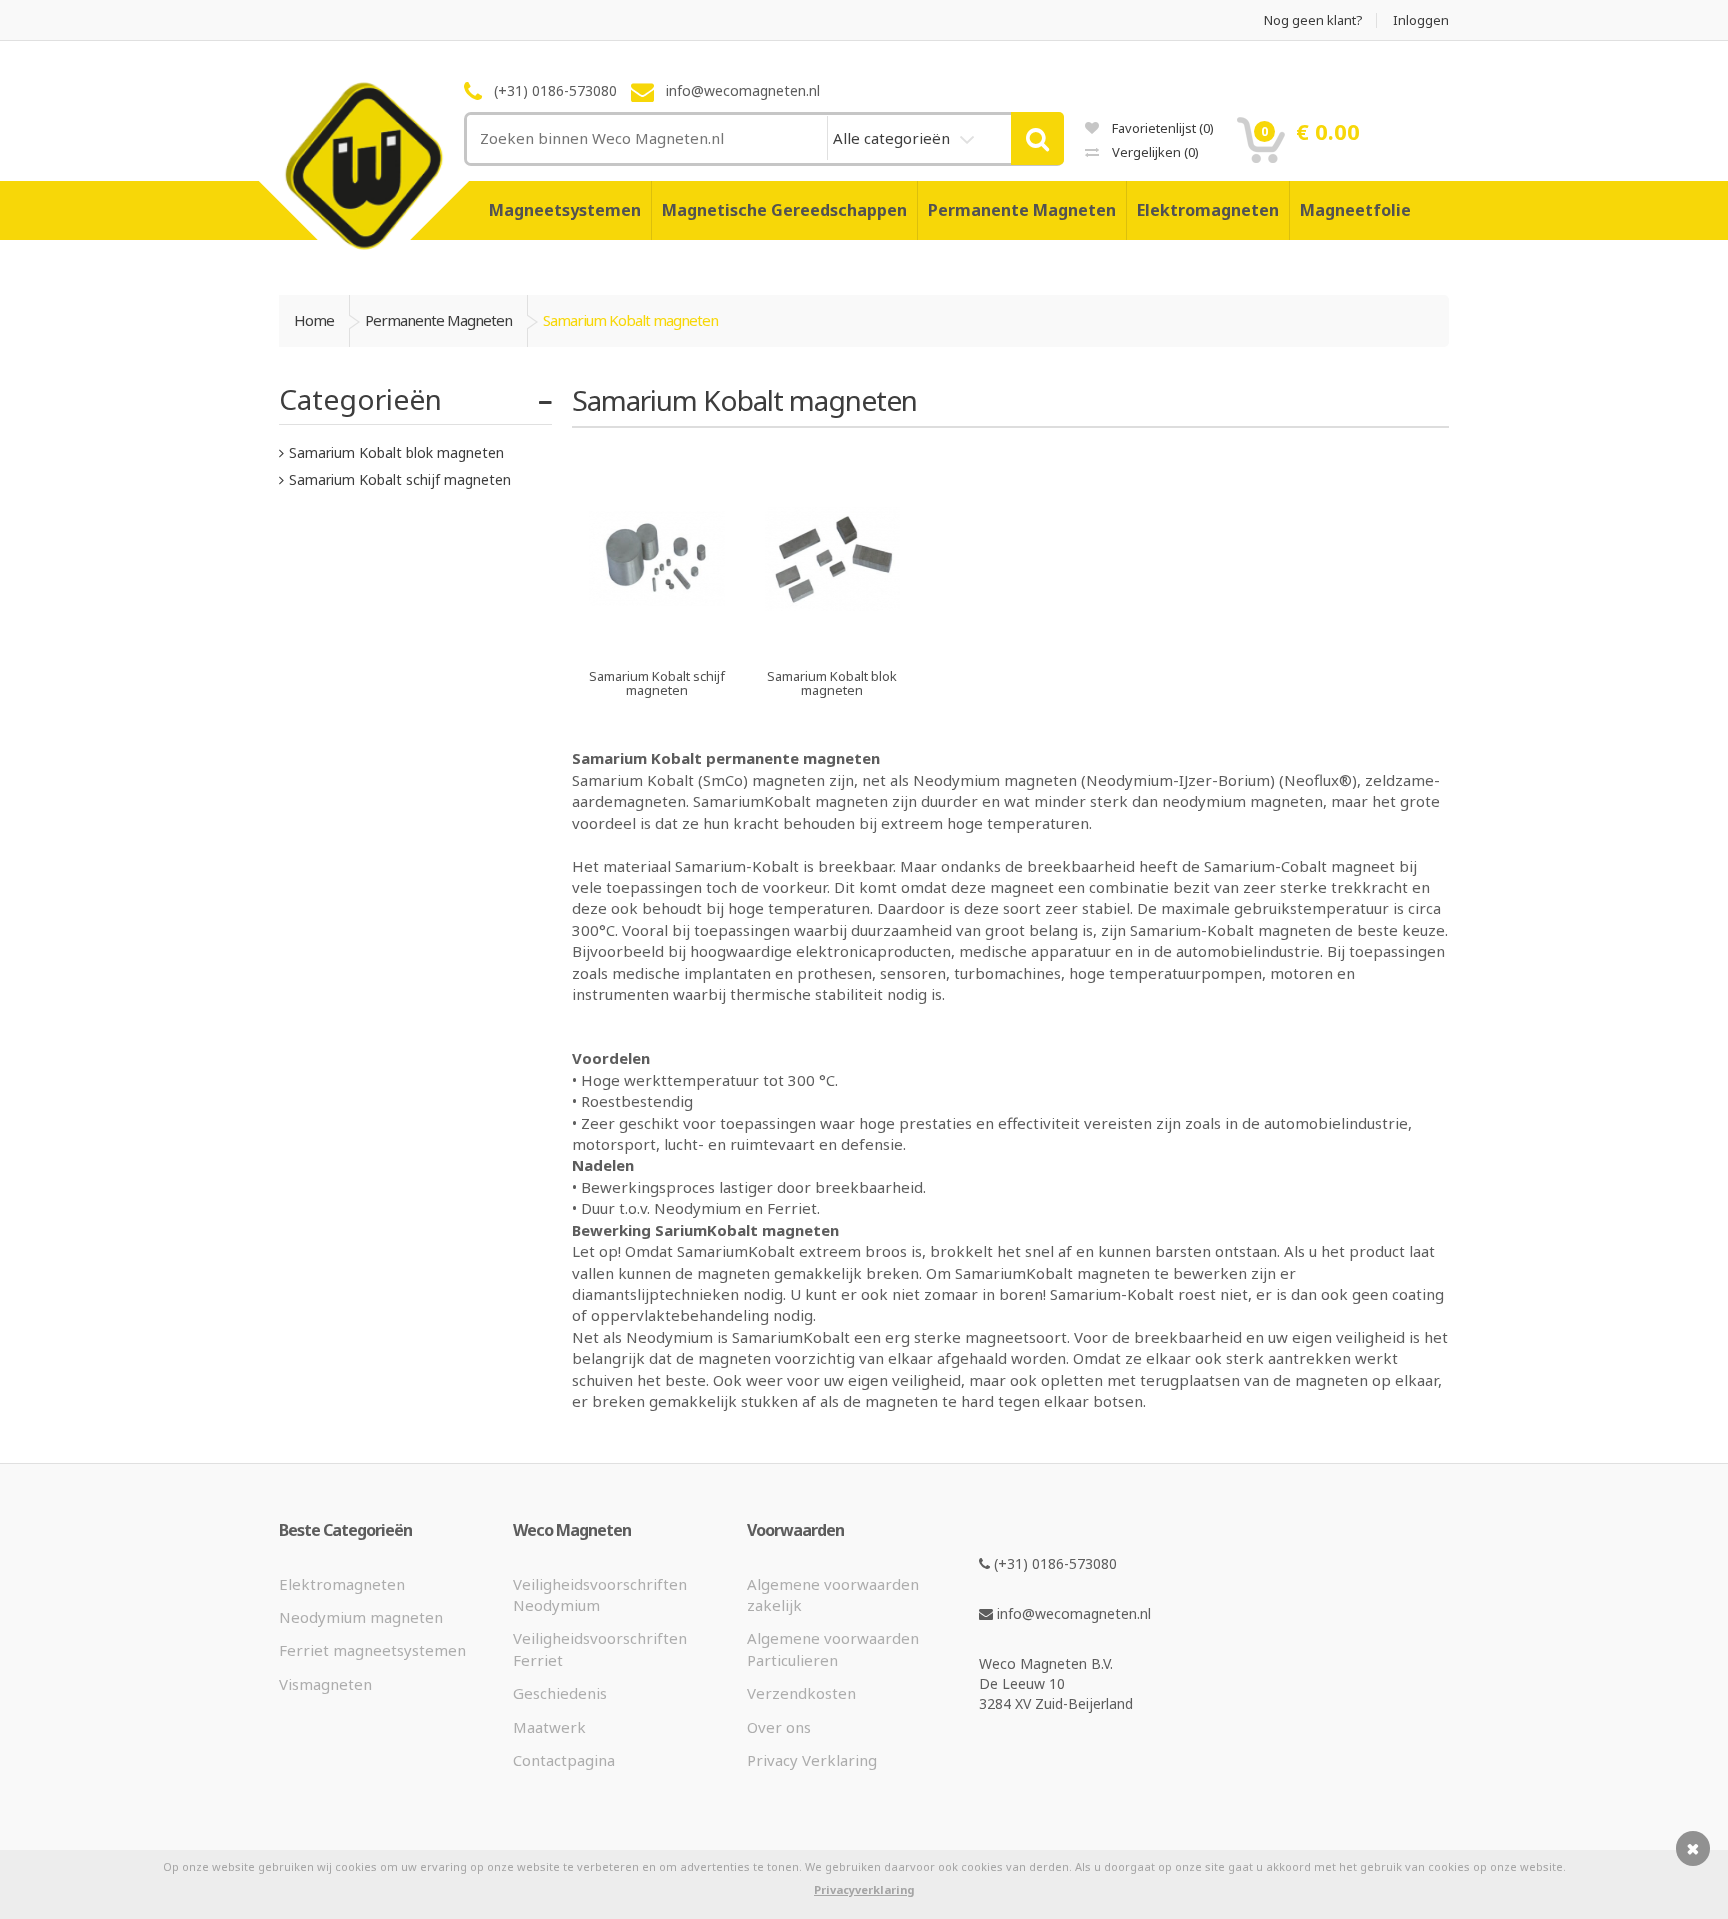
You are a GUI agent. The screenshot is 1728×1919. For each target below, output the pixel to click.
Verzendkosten (801, 1693)
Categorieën (360, 399)
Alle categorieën (893, 138)
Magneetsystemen (565, 210)
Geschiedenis (560, 1693)
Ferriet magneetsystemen (372, 1650)
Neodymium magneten (361, 1617)
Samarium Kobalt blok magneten (396, 452)
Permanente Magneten (1022, 210)
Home (314, 320)
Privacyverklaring (864, 1889)
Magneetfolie (1355, 210)
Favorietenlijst (1161, 128)
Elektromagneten (1208, 210)
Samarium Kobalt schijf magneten (400, 479)
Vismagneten (325, 1684)
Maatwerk (549, 1727)
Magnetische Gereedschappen (784, 210)
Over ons (779, 1727)
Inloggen (1421, 20)
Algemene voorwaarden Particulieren (833, 1648)
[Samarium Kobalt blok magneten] (832, 643)
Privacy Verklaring (812, 1760)
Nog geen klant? (1313, 20)
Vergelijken (1154, 152)
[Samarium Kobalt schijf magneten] (657, 643)
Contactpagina (564, 1760)
